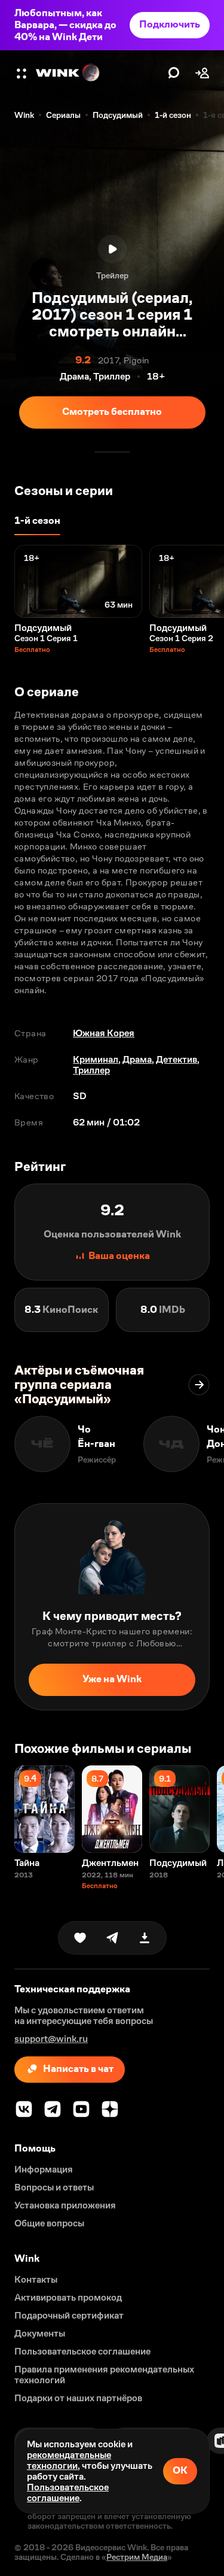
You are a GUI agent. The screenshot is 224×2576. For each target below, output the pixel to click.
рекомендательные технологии (69, 2460)
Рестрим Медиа (137, 2557)
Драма (137, 1059)
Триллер (91, 1070)
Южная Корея (104, 1033)
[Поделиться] (112, 1938)
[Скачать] (145, 1938)
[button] (23, 73)
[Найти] (174, 73)
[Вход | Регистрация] (202, 73)
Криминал (96, 1059)
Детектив (177, 1059)
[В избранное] (80, 1938)
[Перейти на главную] (99, 73)
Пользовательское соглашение (68, 2492)
